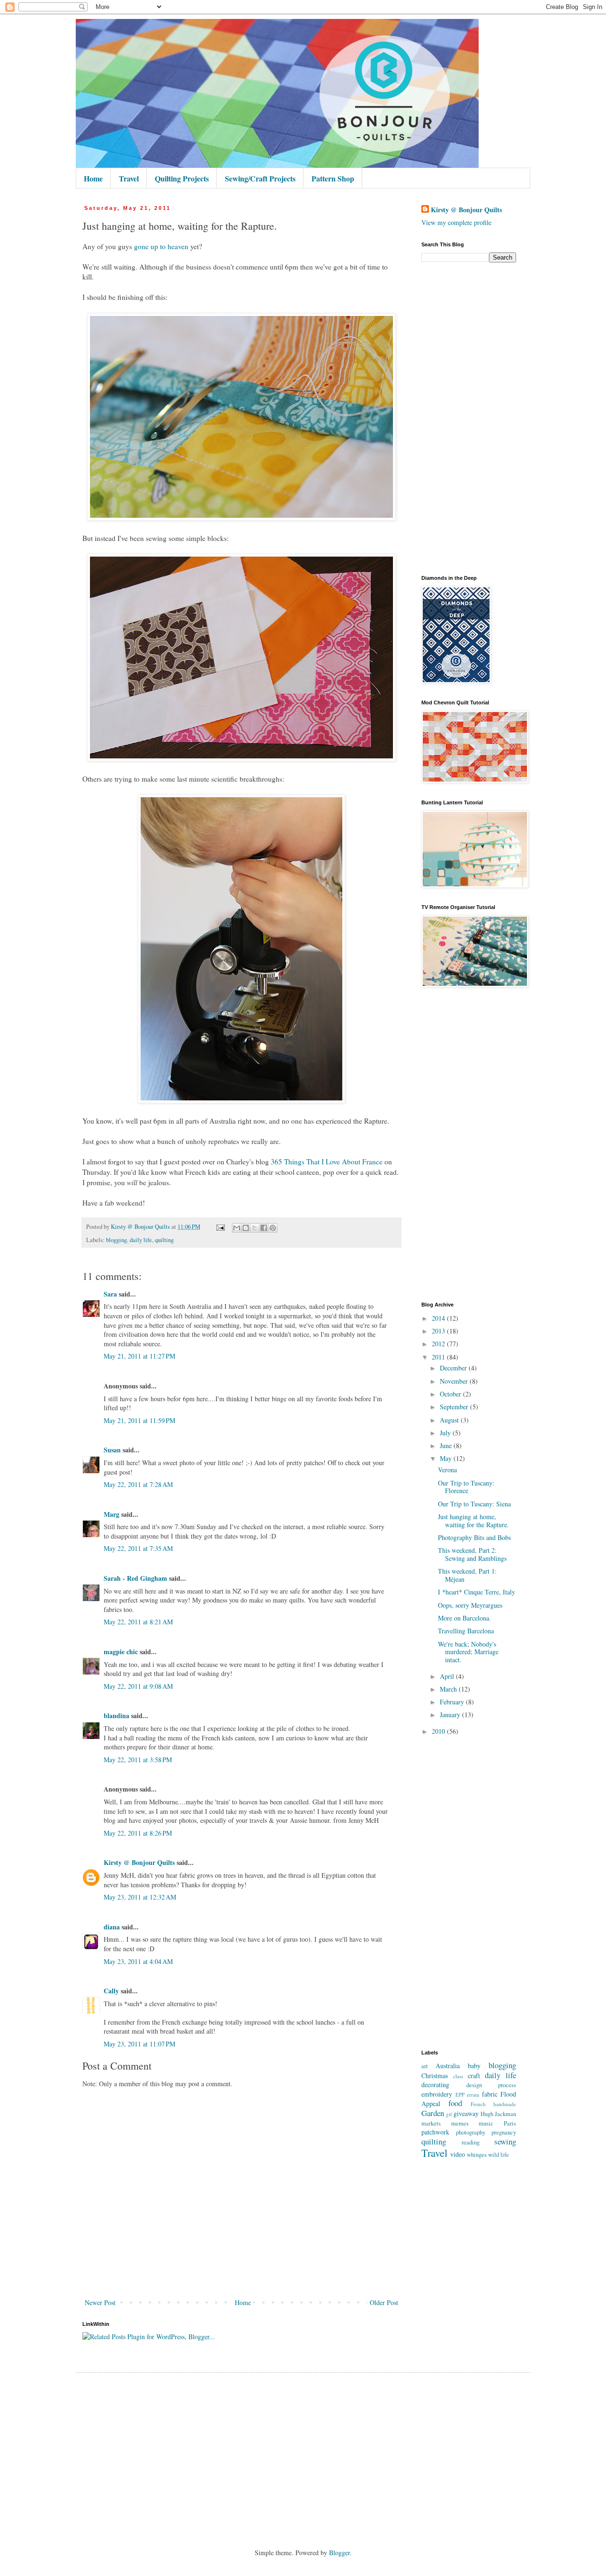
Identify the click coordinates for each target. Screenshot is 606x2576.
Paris (510, 2123)
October (451, 1394)
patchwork (435, 2132)
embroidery (437, 2094)
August (450, 1420)
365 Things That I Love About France (327, 1162)
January (451, 1715)
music (486, 2123)
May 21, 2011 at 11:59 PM (139, 1420)
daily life (141, 1240)
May (447, 1458)
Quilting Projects (182, 178)
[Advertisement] (469, 419)
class (458, 2076)
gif (449, 2114)
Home (93, 178)
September (455, 1407)
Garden (433, 2113)
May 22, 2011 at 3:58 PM (138, 1760)
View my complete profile (456, 222)
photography (471, 2132)
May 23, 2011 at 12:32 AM (140, 1897)
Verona (447, 1470)
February (453, 1702)
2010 (439, 1731)
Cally (111, 1991)
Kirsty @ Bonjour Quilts (139, 1862)
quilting (164, 1240)
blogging (116, 1240)
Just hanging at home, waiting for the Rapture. (473, 1521)
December (454, 1368)
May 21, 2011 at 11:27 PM (139, 1356)
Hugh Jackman (498, 2114)
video (458, 2154)
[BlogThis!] (246, 1228)
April (448, 1676)
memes (460, 2123)
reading (471, 2142)
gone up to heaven (161, 246)
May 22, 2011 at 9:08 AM (138, 1686)
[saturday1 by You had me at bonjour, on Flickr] (241, 1100)
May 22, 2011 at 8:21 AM (138, 1622)
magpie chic (121, 1652)
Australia (448, 2066)
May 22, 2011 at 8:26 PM (138, 1833)
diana (112, 1927)
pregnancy (504, 2132)
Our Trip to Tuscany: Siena (474, 1504)
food (455, 2103)
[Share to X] (255, 1228)
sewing (505, 2141)
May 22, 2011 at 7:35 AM (138, 1548)
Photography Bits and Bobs (474, 1537)
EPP (460, 2094)
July (446, 1433)
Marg (111, 1514)
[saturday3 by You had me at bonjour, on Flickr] (241, 758)
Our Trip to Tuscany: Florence (466, 1487)
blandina (117, 1716)
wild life (499, 2155)
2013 (439, 1331)
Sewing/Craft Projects (260, 178)
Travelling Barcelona (466, 1631)
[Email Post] (220, 1227)
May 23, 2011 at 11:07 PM (139, 2044)
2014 (439, 1318)
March (449, 1689)
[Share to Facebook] (264, 1228)
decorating (435, 2085)
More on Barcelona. (464, 1618)
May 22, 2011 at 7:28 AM (138, 1484)
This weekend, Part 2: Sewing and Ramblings (472, 1554)
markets (431, 2123)
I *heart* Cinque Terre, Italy (477, 1592)
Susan (112, 1450)
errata (473, 2094)
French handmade (493, 2104)
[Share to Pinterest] (273, 1228)
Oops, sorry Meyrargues (470, 1605)
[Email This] (237, 1228)
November (455, 1381)
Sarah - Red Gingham (135, 1578)
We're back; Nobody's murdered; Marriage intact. (468, 1652)
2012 (439, 1344)
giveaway (466, 2113)
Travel (129, 178)
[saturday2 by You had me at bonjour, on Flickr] (241, 518)
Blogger (339, 2553)
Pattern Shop (333, 178)
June (447, 1446)
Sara (110, 1294)
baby (474, 2066)
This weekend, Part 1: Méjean (467, 1575)
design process (491, 2085)
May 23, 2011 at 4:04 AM (138, 1961)
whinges (477, 2155)
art (425, 2066)
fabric (490, 2094)
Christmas (435, 2076)
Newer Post (100, 2302)
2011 (439, 1357)
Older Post (384, 2302)
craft (474, 2076)
